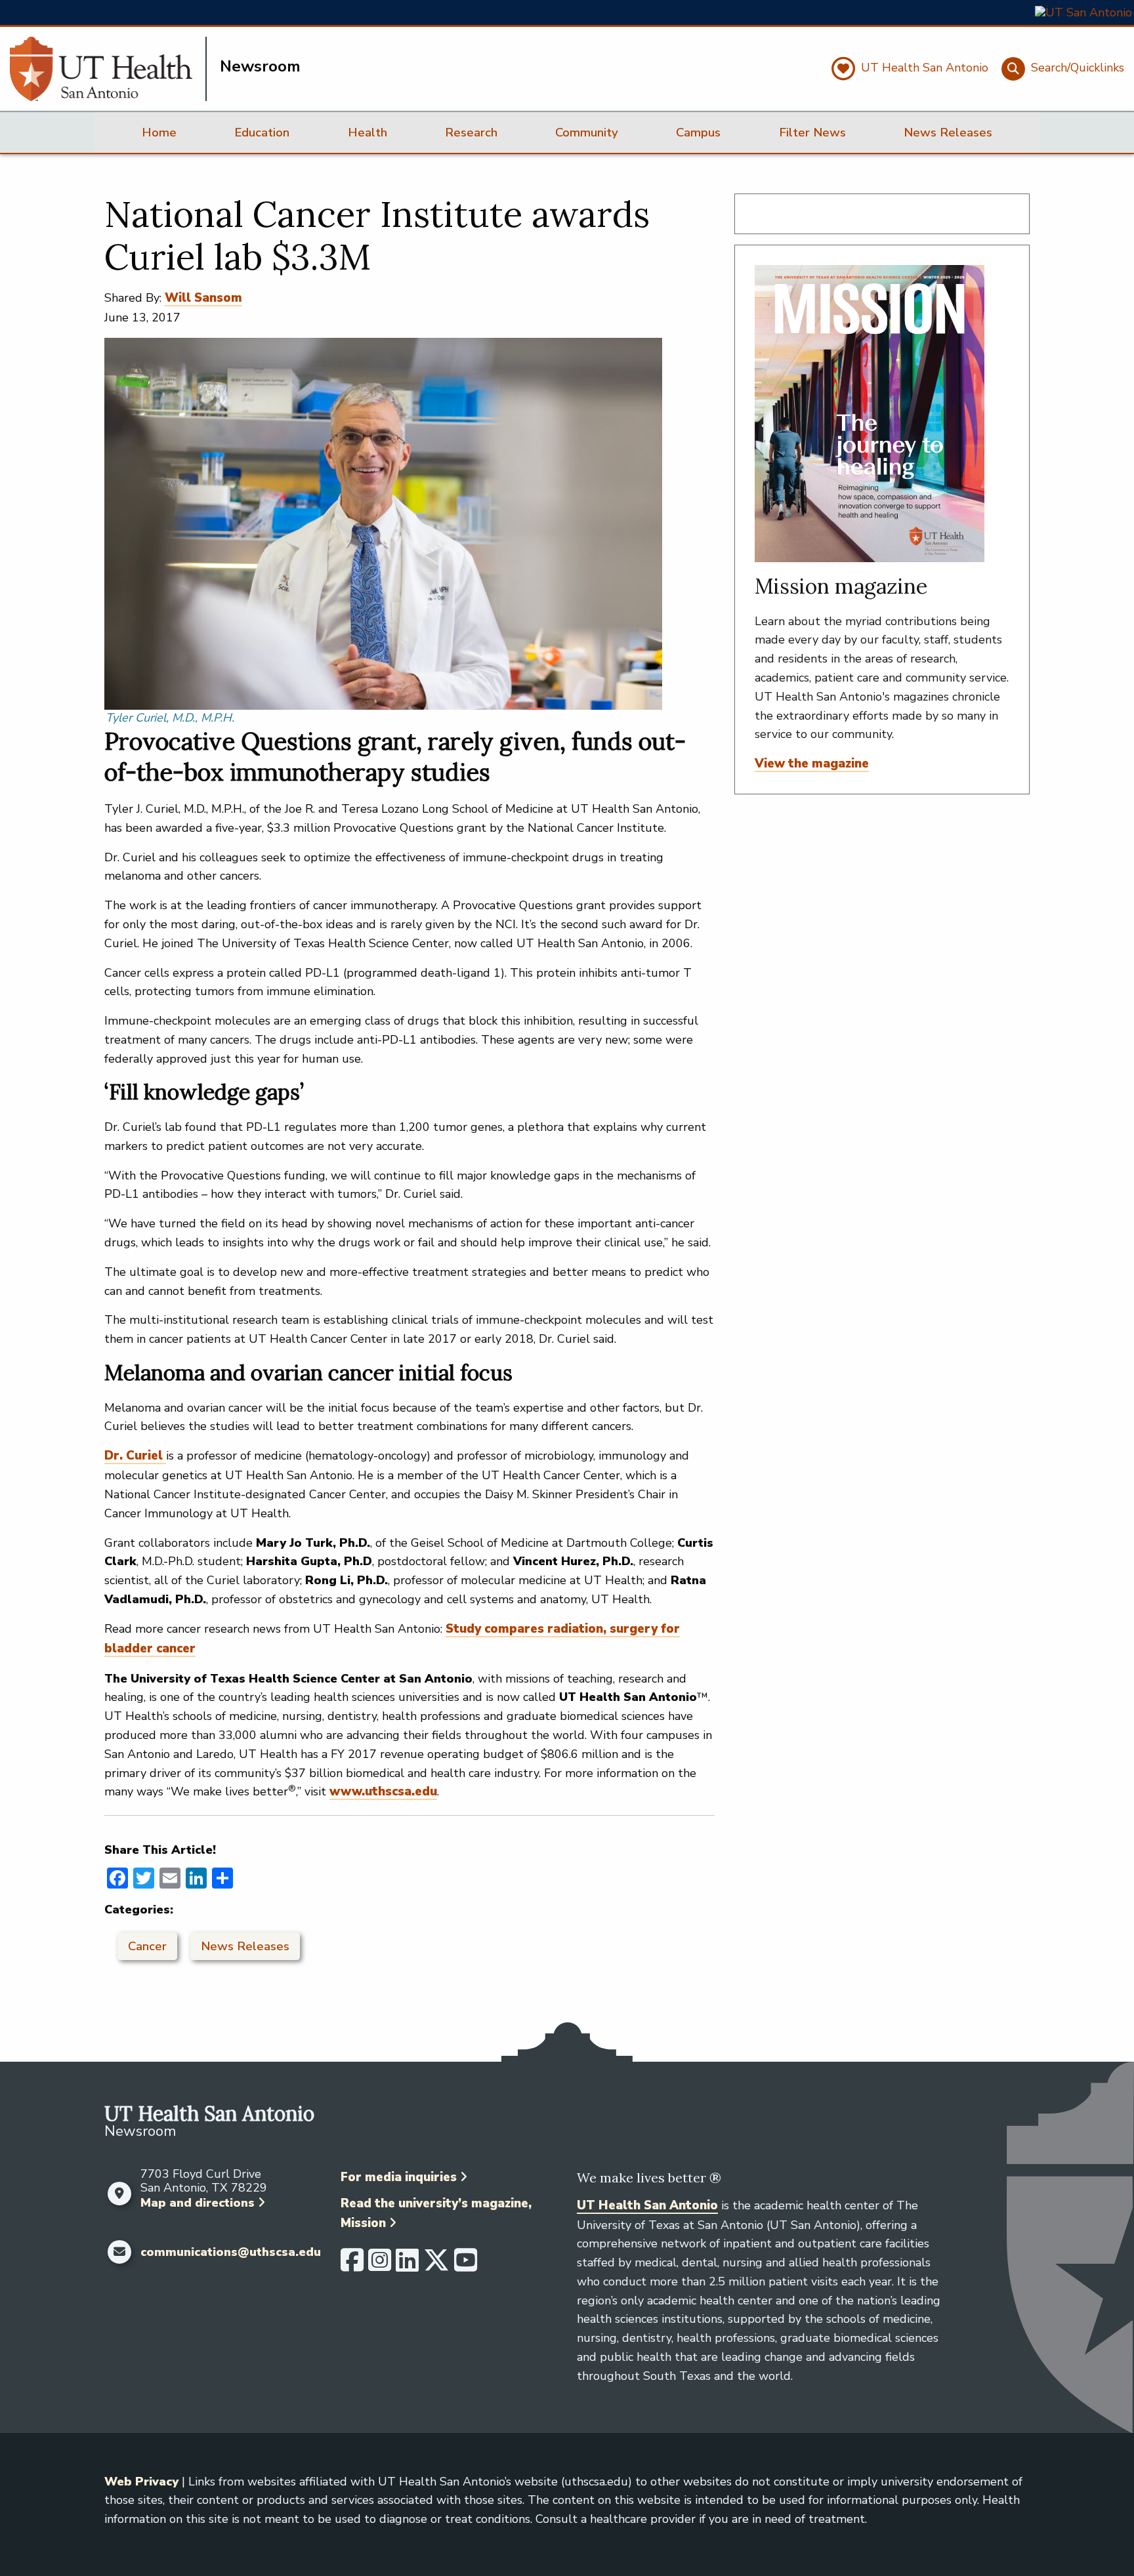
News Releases (245, 1946)
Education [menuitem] (262, 133)
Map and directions (198, 2203)
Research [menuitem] (471, 133)
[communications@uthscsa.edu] (119, 2252)
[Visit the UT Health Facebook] (352, 2266)
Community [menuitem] (587, 133)
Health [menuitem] (367, 133)
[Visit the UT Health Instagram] (380, 2266)
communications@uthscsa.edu (231, 2253)
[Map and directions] (119, 2194)
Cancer (147, 1946)
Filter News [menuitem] (812, 133)
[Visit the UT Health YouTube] (466, 2266)
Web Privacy (141, 2482)
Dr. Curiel (135, 1456)
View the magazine (812, 764)
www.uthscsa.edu (383, 1791)
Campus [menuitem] (698, 133)
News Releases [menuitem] (948, 133)
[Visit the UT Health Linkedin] (407, 2266)
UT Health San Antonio (647, 2205)
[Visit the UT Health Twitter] (436, 2266)
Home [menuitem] (159, 133)
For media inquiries (399, 2177)
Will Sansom (203, 298)
